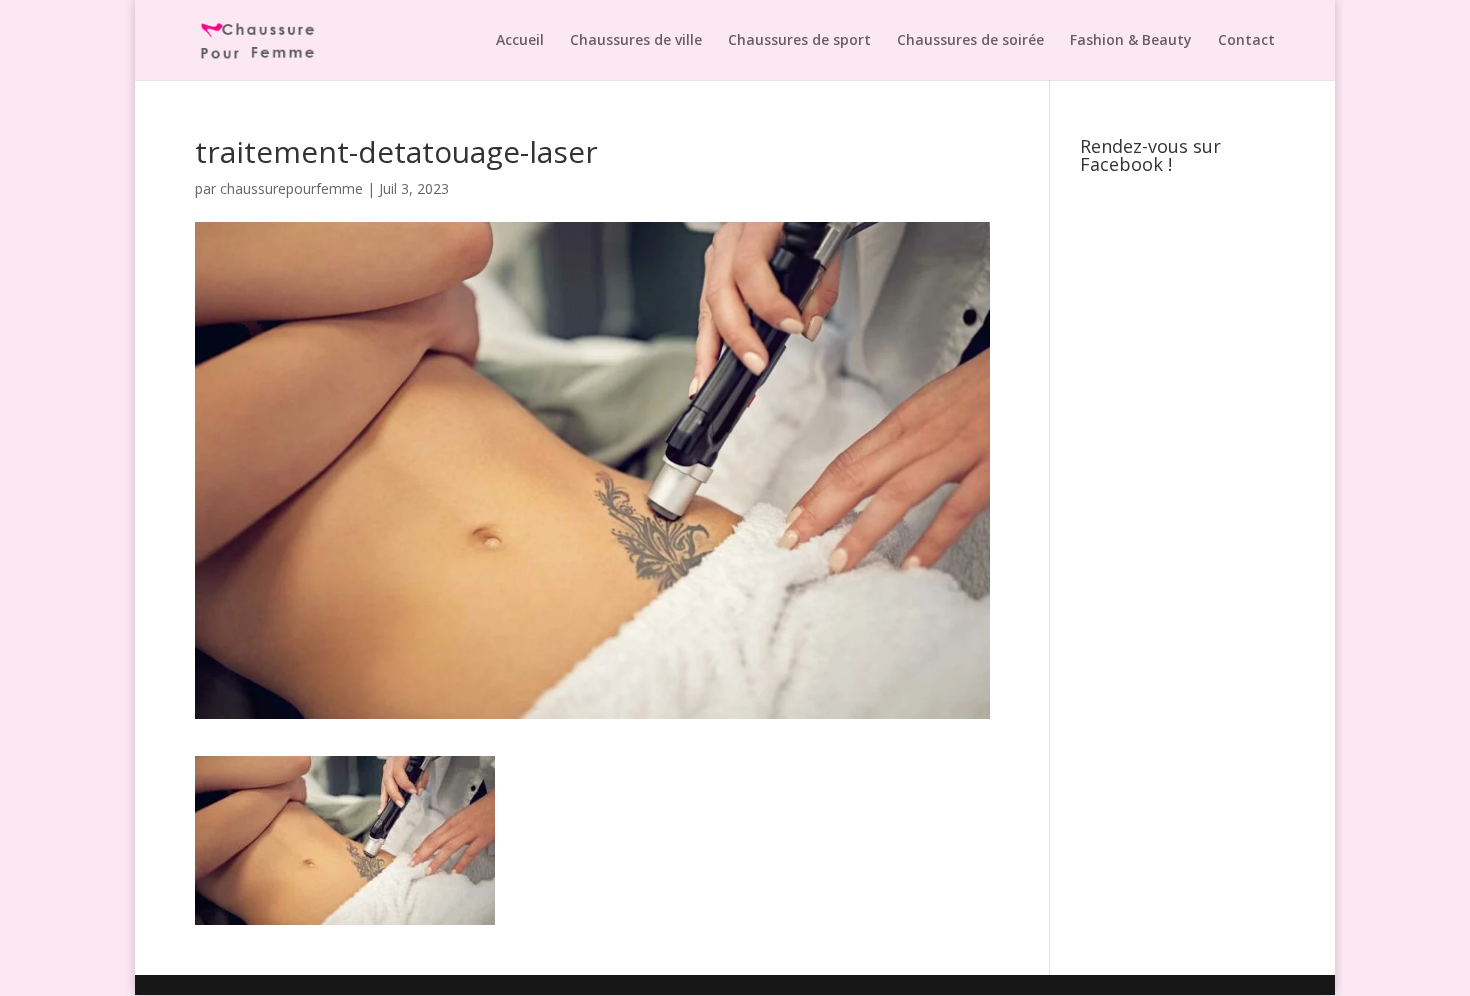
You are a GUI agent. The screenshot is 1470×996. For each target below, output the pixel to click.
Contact (1246, 41)
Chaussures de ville (636, 41)
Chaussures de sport (799, 41)
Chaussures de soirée (970, 41)
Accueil (520, 41)
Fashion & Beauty (1131, 41)
